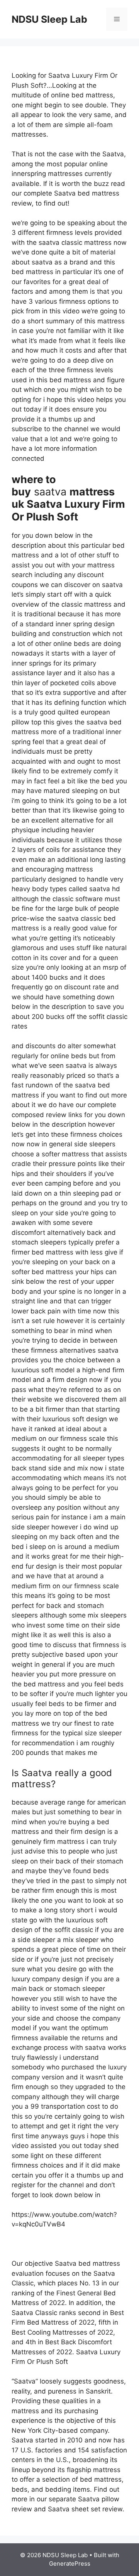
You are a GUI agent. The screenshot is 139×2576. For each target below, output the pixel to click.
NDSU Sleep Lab (49, 19)
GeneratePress (70, 2563)
